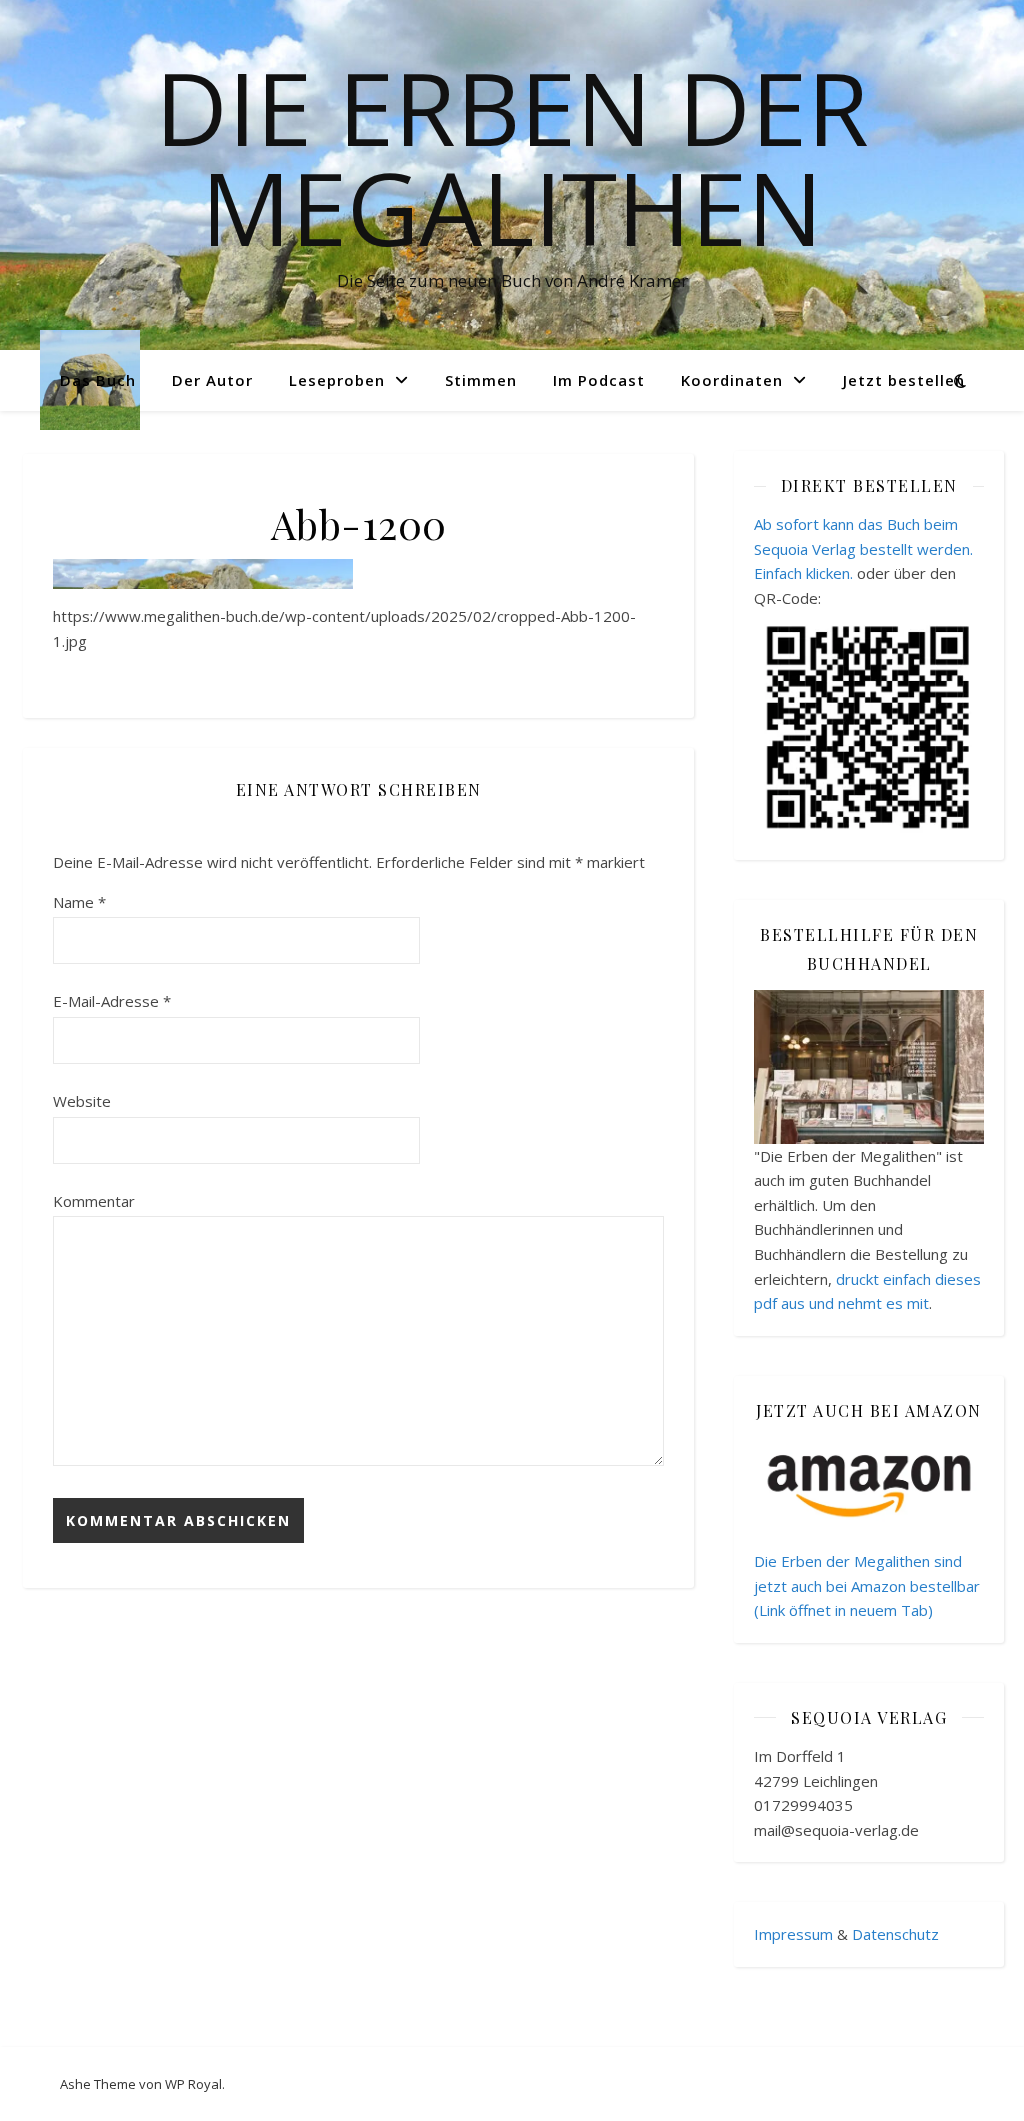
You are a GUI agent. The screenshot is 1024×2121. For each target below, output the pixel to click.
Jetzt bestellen (904, 380)
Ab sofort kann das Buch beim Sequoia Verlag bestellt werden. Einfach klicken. (863, 548)
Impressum (793, 1934)
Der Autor (212, 380)
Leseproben (337, 380)
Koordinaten (732, 380)
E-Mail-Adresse (112, 1001)
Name (79, 902)
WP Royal (193, 2084)
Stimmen (481, 380)
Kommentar (94, 1201)
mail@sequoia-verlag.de (836, 1830)
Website (82, 1101)
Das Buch (98, 380)
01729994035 (803, 1805)
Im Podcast (599, 380)
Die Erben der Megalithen (512, 157)
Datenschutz (895, 1934)
